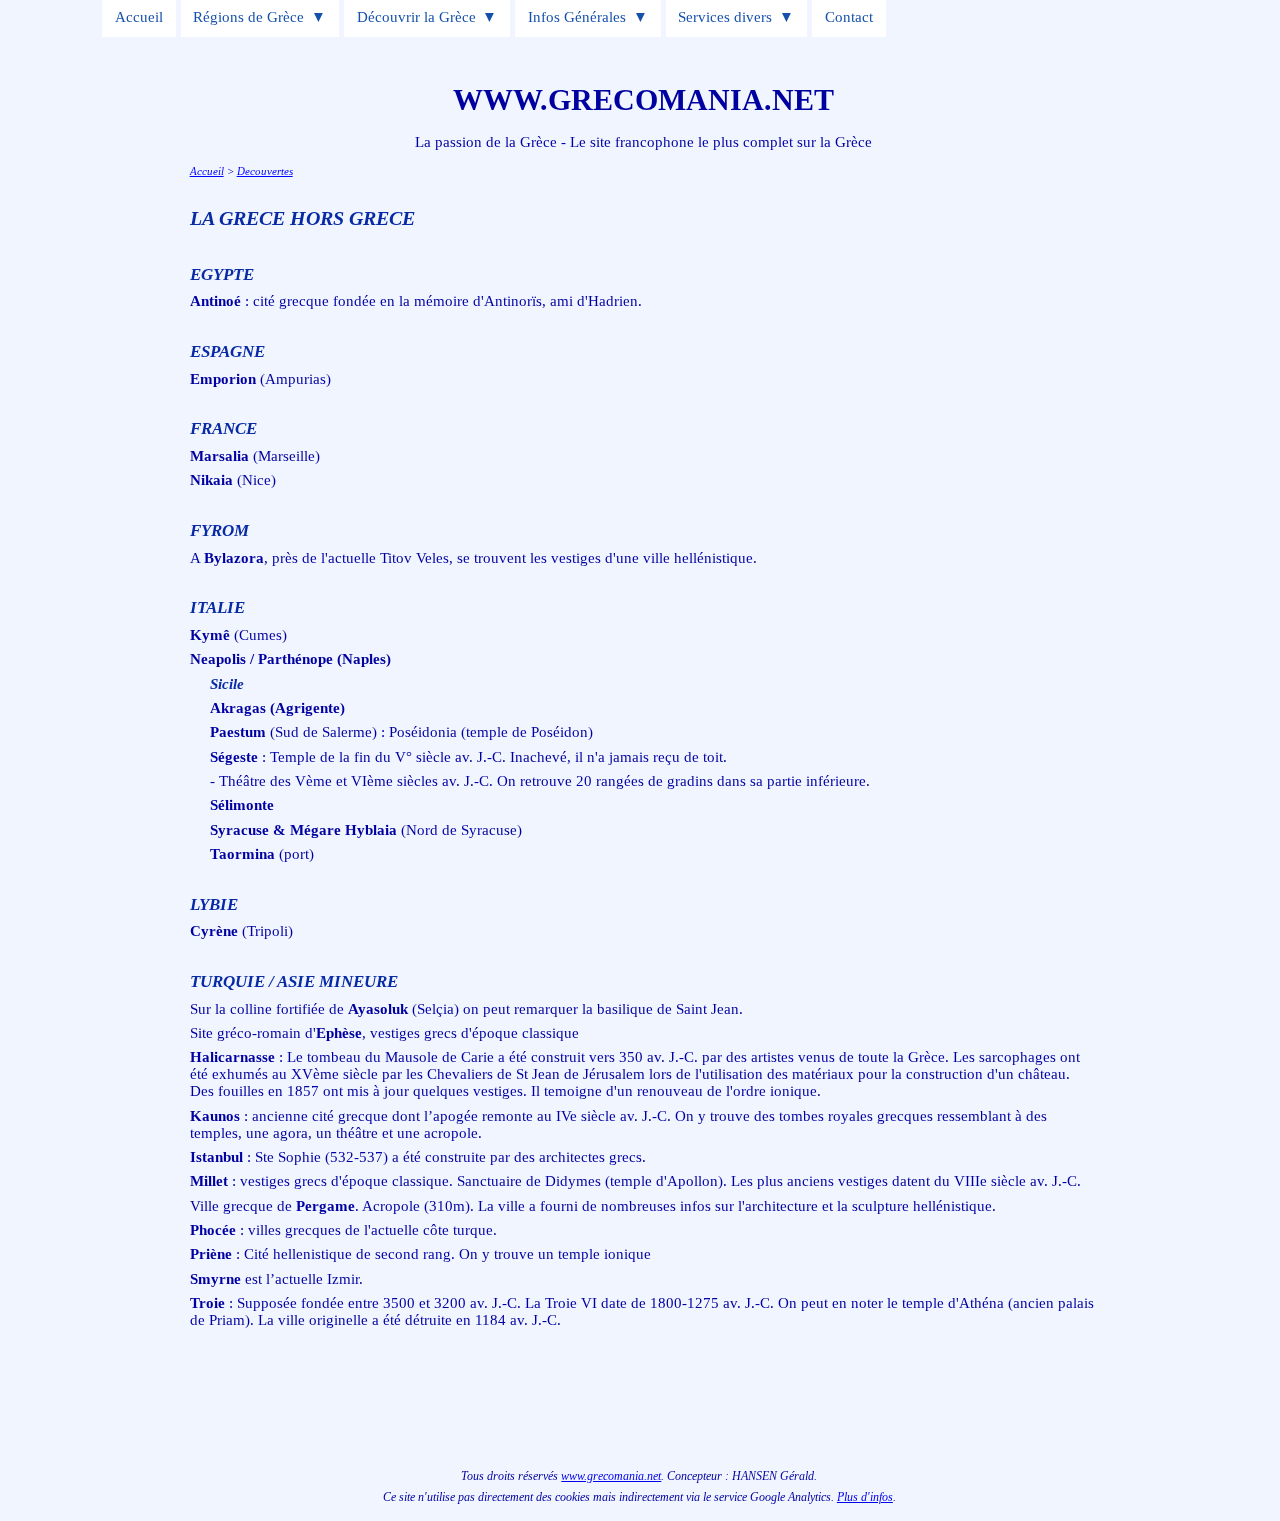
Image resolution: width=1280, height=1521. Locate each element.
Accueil (139, 17)
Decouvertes (265, 171)
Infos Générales (577, 17)
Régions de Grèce (248, 17)
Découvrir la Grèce (416, 17)
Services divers (725, 17)
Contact (849, 17)
